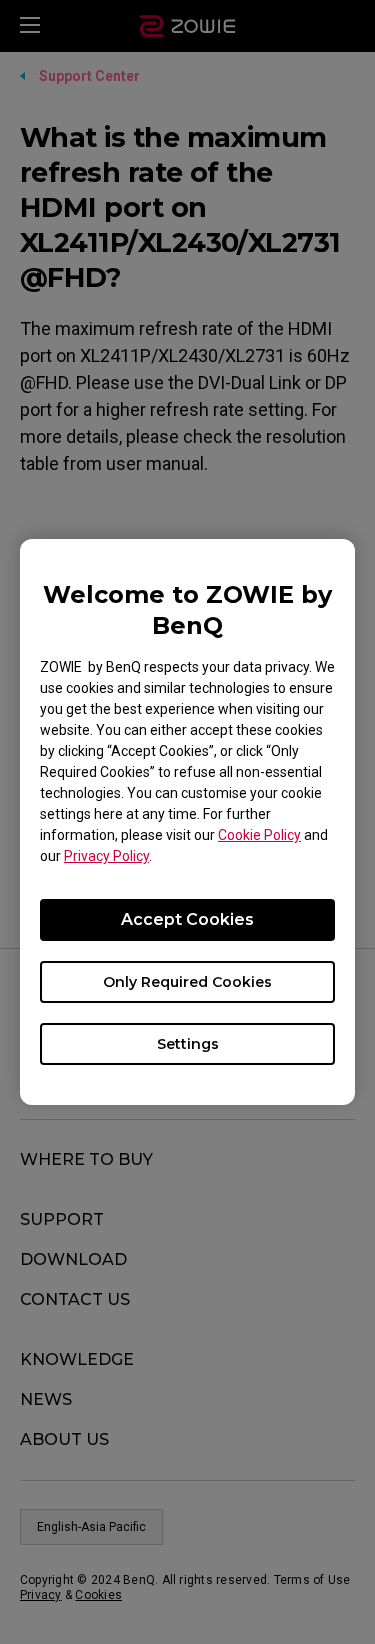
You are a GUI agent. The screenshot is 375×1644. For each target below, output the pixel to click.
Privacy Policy (106, 856)
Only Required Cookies (187, 982)
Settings (188, 1044)
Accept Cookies (187, 919)
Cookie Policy (259, 835)
